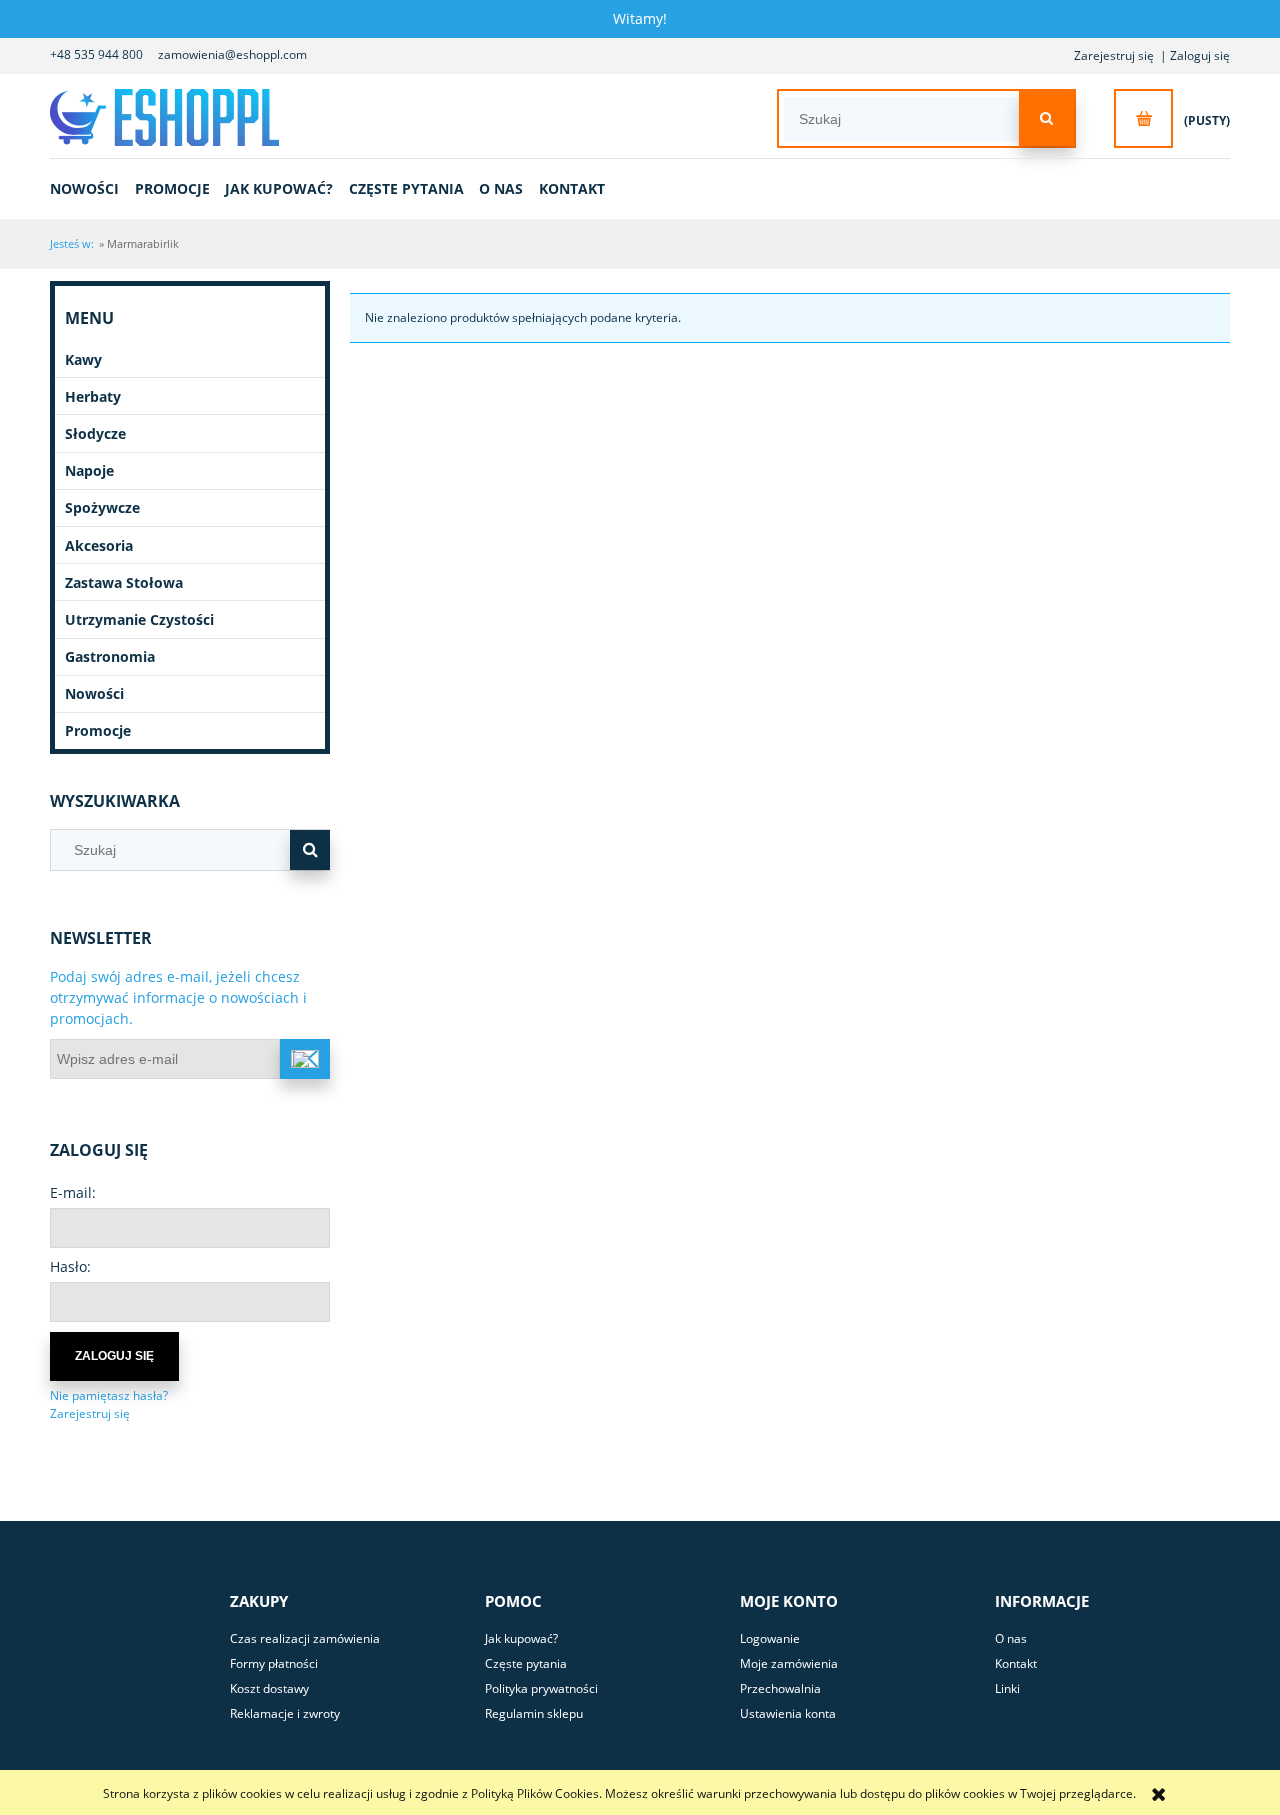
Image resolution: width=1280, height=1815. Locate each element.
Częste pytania (526, 1663)
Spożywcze (102, 507)
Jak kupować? (521, 1638)
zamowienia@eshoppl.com (232, 54)
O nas (1011, 1638)
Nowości (94, 693)
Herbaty (93, 396)
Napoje (89, 470)
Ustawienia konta (788, 1713)
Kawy (83, 359)
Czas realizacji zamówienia (305, 1638)
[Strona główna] (173, 117)
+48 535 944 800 (96, 54)
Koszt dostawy (269, 1688)
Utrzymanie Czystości (139, 619)
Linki (1007, 1688)
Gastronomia (110, 656)
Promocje (98, 730)
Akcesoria (99, 545)
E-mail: (73, 1192)
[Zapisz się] (305, 1059)
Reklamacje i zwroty (285, 1713)
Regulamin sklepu (534, 1713)
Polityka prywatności (541, 1688)
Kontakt (1016, 1663)
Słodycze (95, 433)
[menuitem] (91, 188)
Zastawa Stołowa (124, 582)
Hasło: (70, 1266)
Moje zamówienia (789, 1663)
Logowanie (770, 1638)
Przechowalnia (780, 1688)
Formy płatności (274, 1663)
